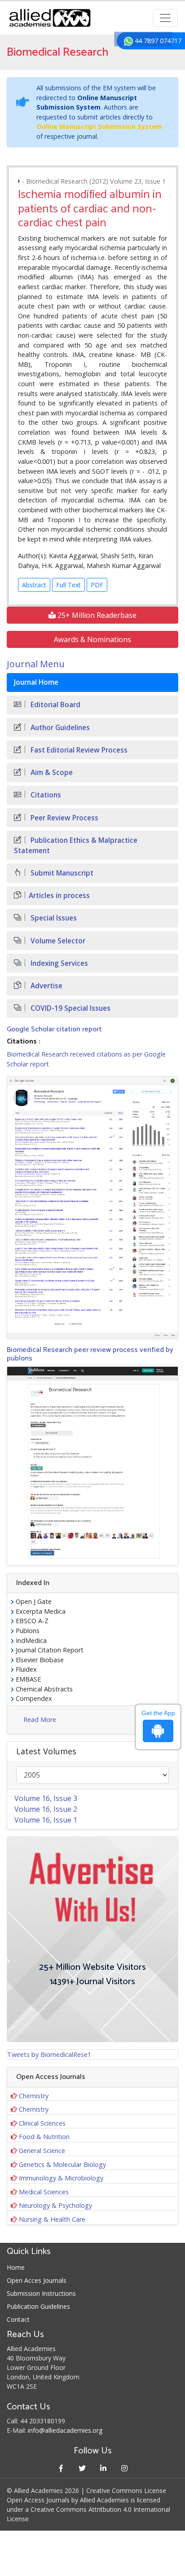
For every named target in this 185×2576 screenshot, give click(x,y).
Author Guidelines (59, 728)
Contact (18, 2319)
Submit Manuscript (61, 873)
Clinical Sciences (42, 2123)
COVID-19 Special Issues (70, 1008)
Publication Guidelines (38, 2306)
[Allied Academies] (50, 18)
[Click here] (92, 1207)
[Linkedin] (103, 2468)
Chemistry (34, 2096)
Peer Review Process (64, 818)
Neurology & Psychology (55, 2205)
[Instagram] (124, 2468)
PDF (97, 585)
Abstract (34, 585)
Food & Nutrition (44, 2137)
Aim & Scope (51, 773)
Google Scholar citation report (54, 1029)
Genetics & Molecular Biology (62, 2164)
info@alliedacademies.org (65, 2430)
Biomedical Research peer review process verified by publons (90, 1354)
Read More (40, 1720)
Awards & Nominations (92, 639)
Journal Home (36, 682)
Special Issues (53, 918)
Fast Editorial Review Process (78, 750)
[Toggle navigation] (165, 18)
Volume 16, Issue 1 (46, 1820)
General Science (42, 2151)
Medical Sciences (44, 2192)
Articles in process (59, 896)
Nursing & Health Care (52, 2219)
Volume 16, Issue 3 (46, 1798)
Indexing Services (58, 963)
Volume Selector (57, 941)
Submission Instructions (41, 2293)
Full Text (68, 585)
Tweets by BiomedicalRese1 (49, 2054)
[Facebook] (61, 2468)
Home (16, 2267)
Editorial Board (55, 705)
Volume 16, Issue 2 (46, 1809)
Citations (45, 795)
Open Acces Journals (37, 2280)
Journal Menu (36, 664)
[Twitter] (82, 2468)
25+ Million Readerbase (96, 615)
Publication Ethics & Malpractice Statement (76, 845)
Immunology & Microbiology (61, 2178)
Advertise (46, 986)
